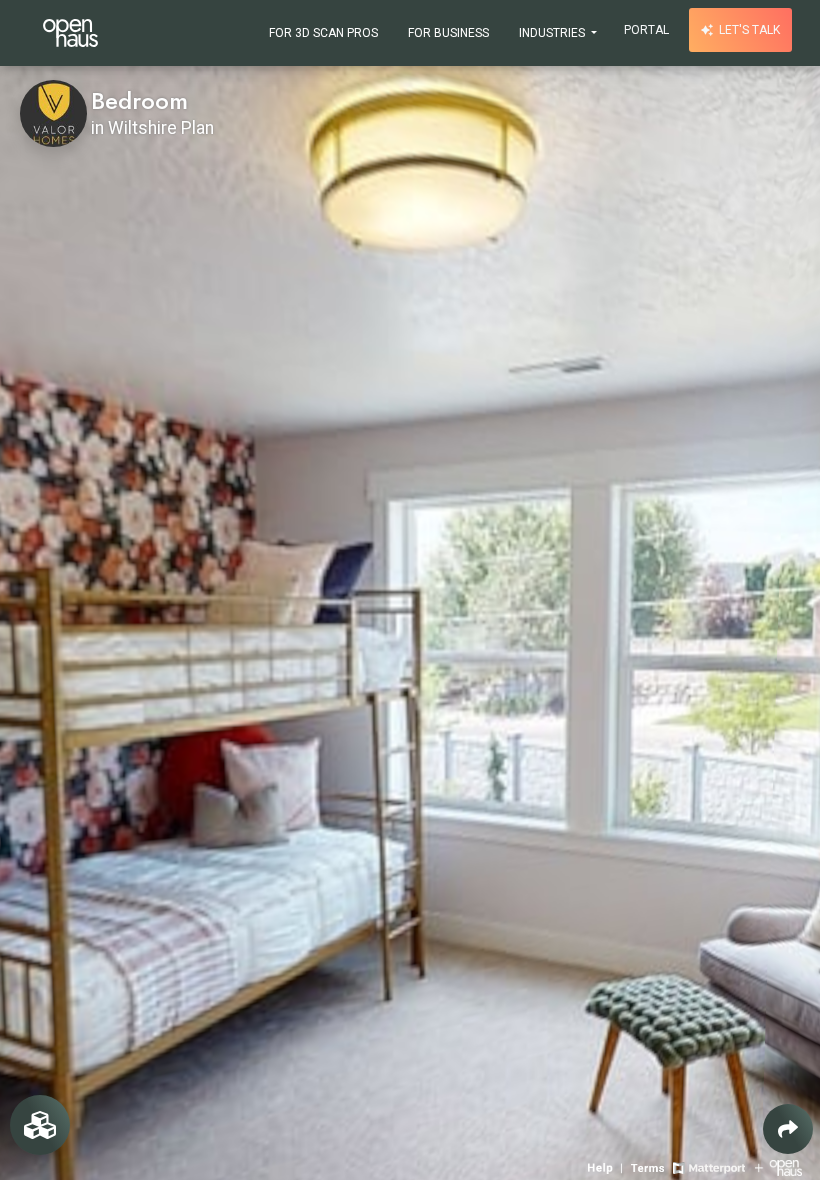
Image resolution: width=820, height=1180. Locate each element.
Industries (553, 33)
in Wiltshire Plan (152, 128)
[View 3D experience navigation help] (607, 1166)
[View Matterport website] (708, 1166)
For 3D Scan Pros (323, 33)
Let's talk (748, 30)
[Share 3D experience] (788, 1129)
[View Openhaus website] (778, 1166)
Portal (646, 30)
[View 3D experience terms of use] (649, 1166)
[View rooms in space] (40, 1125)
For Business (448, 33)
